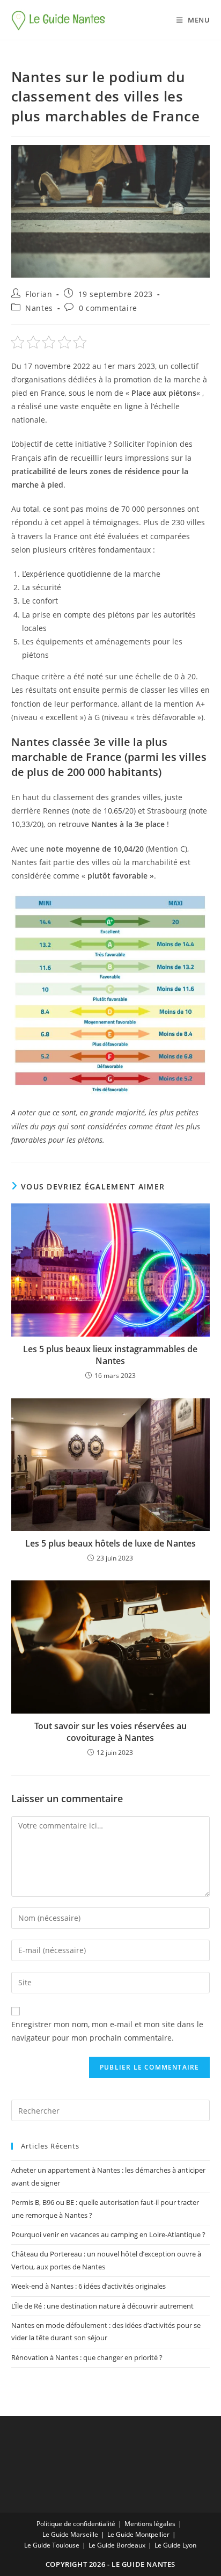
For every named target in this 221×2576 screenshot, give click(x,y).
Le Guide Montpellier (138, 2534)
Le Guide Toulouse (52, 2545)
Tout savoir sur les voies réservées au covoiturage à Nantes (110, 1732)
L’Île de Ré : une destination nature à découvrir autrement (102, 2306)
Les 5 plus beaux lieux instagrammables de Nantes (110, 1355)
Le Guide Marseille (70, 2534)
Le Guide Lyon (175, 2545)
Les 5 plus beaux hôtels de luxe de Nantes (110, 1543)
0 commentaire (108, 308)
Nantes (39, 308)
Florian (39, 294)
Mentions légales (150, 2524)
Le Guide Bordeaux (117, 2545)
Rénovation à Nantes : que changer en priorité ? (87, 2357)
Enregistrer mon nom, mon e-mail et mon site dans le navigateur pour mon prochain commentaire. (107, 2031)
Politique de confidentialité (76, 2524)
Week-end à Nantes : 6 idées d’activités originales (89, 2286)
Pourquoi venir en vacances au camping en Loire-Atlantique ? (108, 2234)
